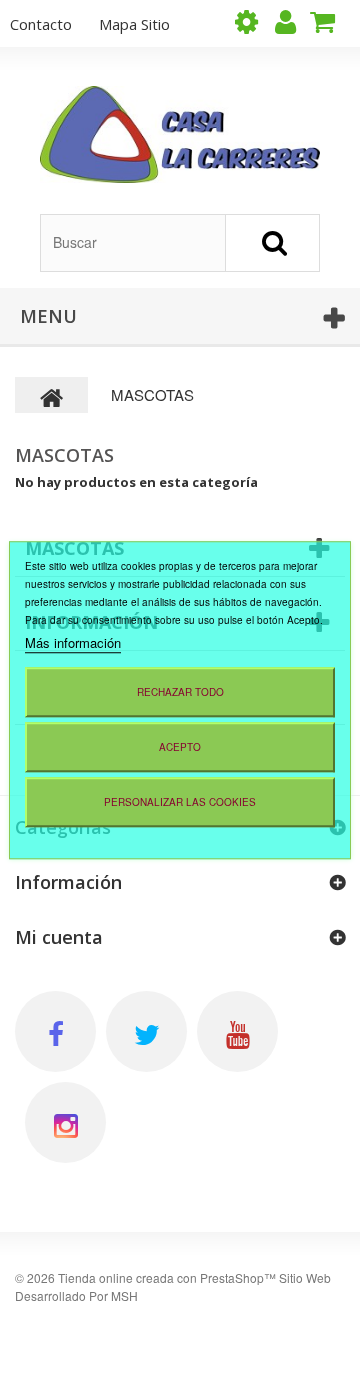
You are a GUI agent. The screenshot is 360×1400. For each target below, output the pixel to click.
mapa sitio (134, 24)
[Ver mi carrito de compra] (330, 21)
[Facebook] (55, 1031)
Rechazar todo (180, 692)
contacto (41, 24)
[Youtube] (237, 1031)
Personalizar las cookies (180, 802)
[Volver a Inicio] (52, 395)
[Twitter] (146, 1031)
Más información (73, 642)
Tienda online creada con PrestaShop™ (167, 1277)
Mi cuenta (59, 937)
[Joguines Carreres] (180, 134)
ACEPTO (180, 747)
